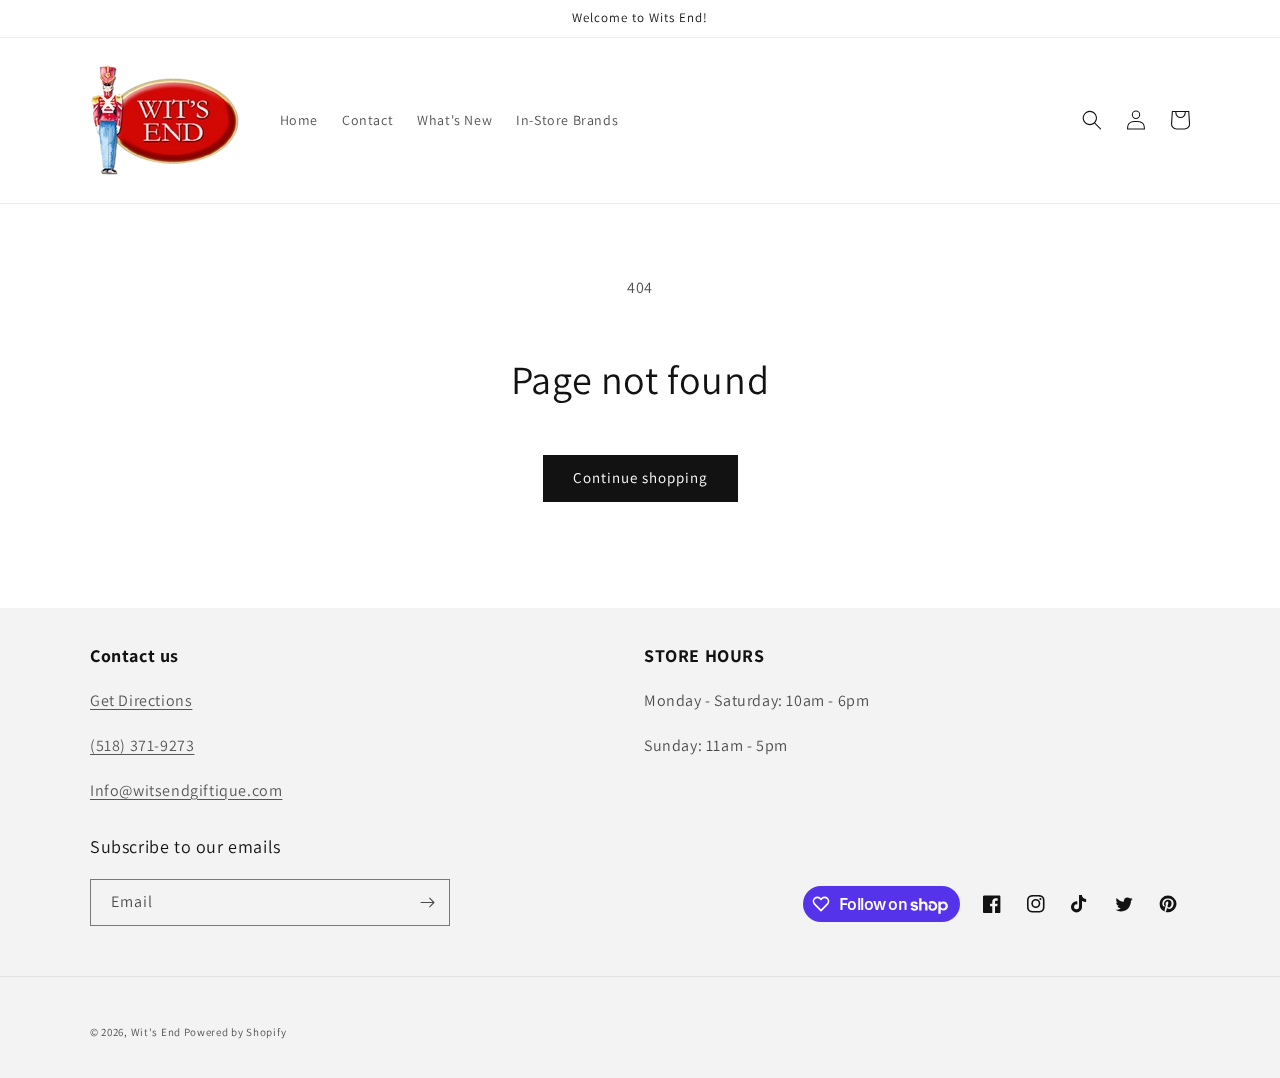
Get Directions (141, 700)
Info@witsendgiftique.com (186, 790)
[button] (1092, 120)
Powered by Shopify (235, 1032)
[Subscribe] (427, 902)
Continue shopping (640, 477)
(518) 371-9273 (142, 745)
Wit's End (156, 1032)
